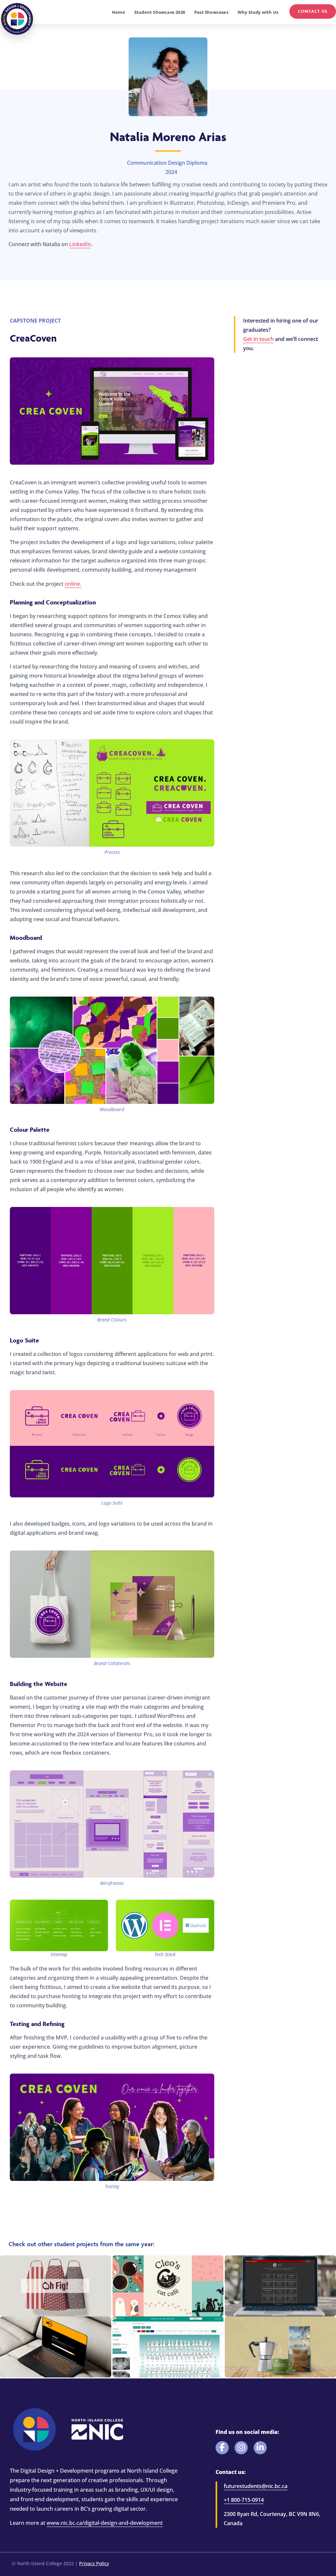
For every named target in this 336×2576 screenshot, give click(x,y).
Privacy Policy (94, 2563)
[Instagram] (241, 2448)
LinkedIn (80, 244)
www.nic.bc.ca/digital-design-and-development (105, 2523)
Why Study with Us (258, 12)
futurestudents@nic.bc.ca (256, 2486)
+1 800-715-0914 (244, 2500)
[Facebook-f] (222, 2448)
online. (73, 584)
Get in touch (258, 339)
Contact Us (313, 11)
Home (118, 12)
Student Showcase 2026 (160, 12)
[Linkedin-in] (260, 2448)
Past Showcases (211, 12)
